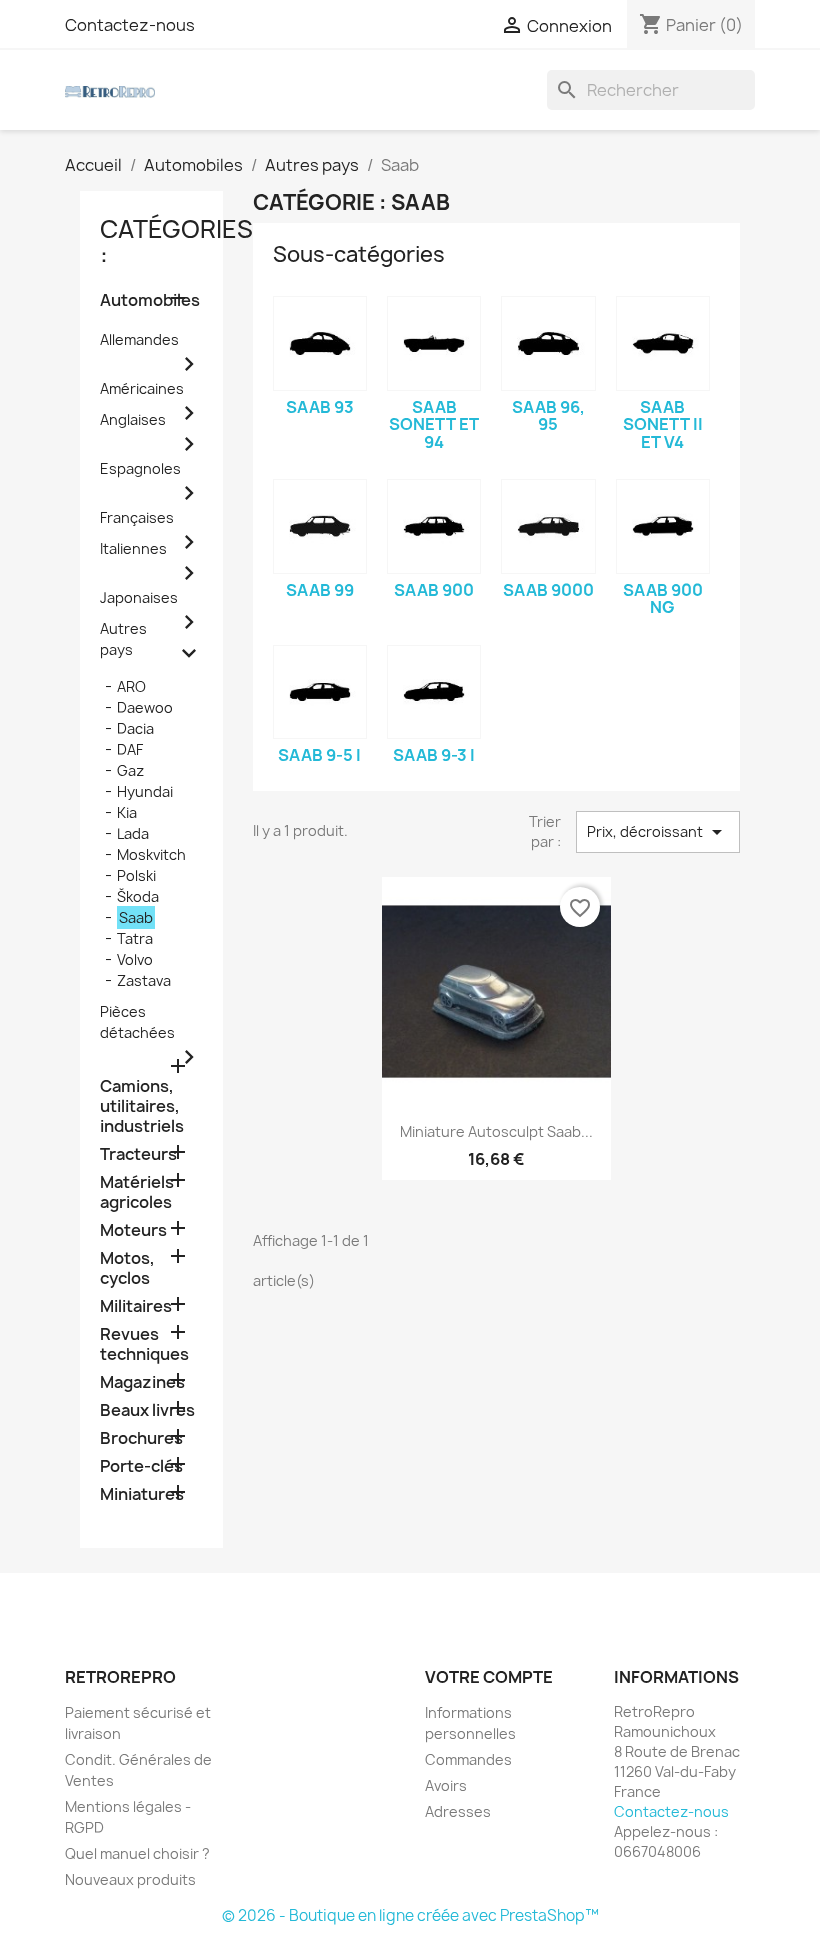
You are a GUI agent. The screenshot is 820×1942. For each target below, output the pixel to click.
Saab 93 (320, 407)
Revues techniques (144, 1344)
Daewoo (145, 707)
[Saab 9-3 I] (434, 692)
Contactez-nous (130, 25)
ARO (131, 686)
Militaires (136, 1306)
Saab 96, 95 (548, 416)
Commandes (468, 1759)
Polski (136, 875)
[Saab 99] (320, 526)
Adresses (458, 1811)
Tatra (135, 938)
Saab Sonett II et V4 (663, 424)
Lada (133, 833)
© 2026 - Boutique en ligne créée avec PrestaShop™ (410, 1915)
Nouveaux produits (130, 1879)
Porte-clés (141, 1466)
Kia (127, 812)
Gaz (130, 770)
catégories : (176, 242)
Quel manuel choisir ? (137, 1853)
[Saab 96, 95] (548, 343)
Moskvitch (151, 854)
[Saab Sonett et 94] (434, 343)
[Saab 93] (320, 343)
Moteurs (133, 1230)
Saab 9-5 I (319, 755)
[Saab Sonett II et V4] (663, 343)
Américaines (142, 388)
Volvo (135, 959)
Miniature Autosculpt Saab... (496, 1131)
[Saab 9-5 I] (320, 692)
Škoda (138, 896)
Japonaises (139, 597)
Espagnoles (140, 468)
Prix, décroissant (658, 832)
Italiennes (133, 548)
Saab (136, 917)
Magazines (142, 1382)
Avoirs (446, 1785)
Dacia (135, 728)
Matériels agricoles (137, 1192)
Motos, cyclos (127, 1268)
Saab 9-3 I (434, 755)
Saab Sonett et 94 (434, 424)
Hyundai (145, 791)
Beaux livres (147, 1410)
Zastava (144, 980)
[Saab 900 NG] (663, 526)
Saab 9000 (548, 590)
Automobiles (150, 300)
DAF (130, 749)
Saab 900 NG (663, 599)
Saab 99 (320, 590)
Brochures (141, 1438)
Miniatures (142, 1494)
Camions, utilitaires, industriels (142, 1106)
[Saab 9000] (548, 526)
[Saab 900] (434, 526)
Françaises (137, 517)
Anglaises (133, 419)
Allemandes (139, 339)
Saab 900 (434, 590)
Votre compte (489, 1677)
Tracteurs (138, 1154)
